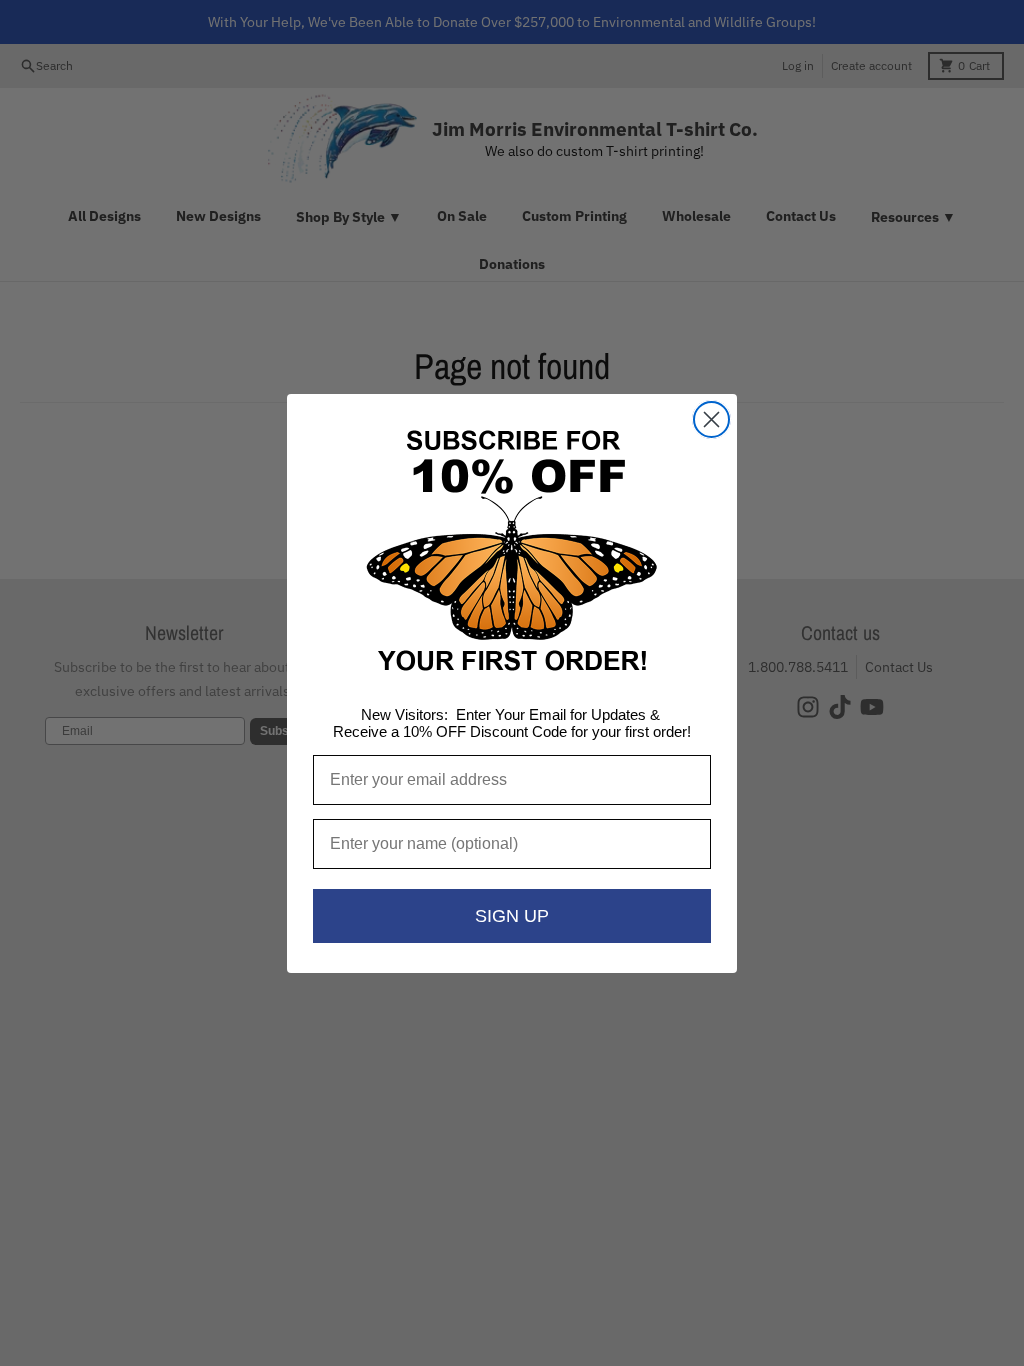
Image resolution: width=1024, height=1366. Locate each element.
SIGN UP (512, 916)
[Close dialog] (711, 419)
